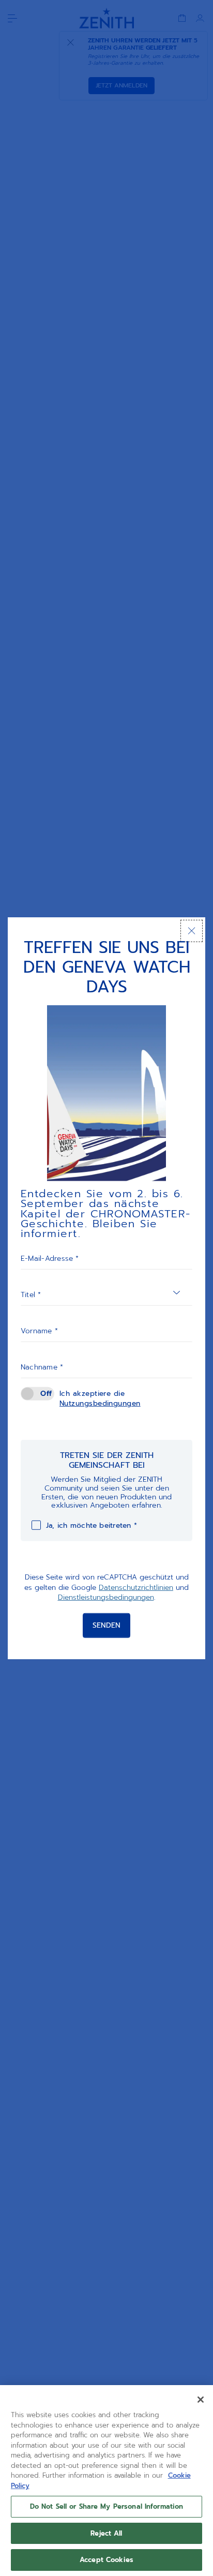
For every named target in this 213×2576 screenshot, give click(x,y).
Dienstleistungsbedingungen (106, 1597)
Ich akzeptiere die (100, 1398)
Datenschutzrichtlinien (136, 1587)
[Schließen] (192, 930)
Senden (106, 1625)
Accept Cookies (106, 2560)
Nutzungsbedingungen (100, 1403)
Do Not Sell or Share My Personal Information (107, 2506)
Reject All (106, 2533)
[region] (106, 2481)
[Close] (201, 2400)
